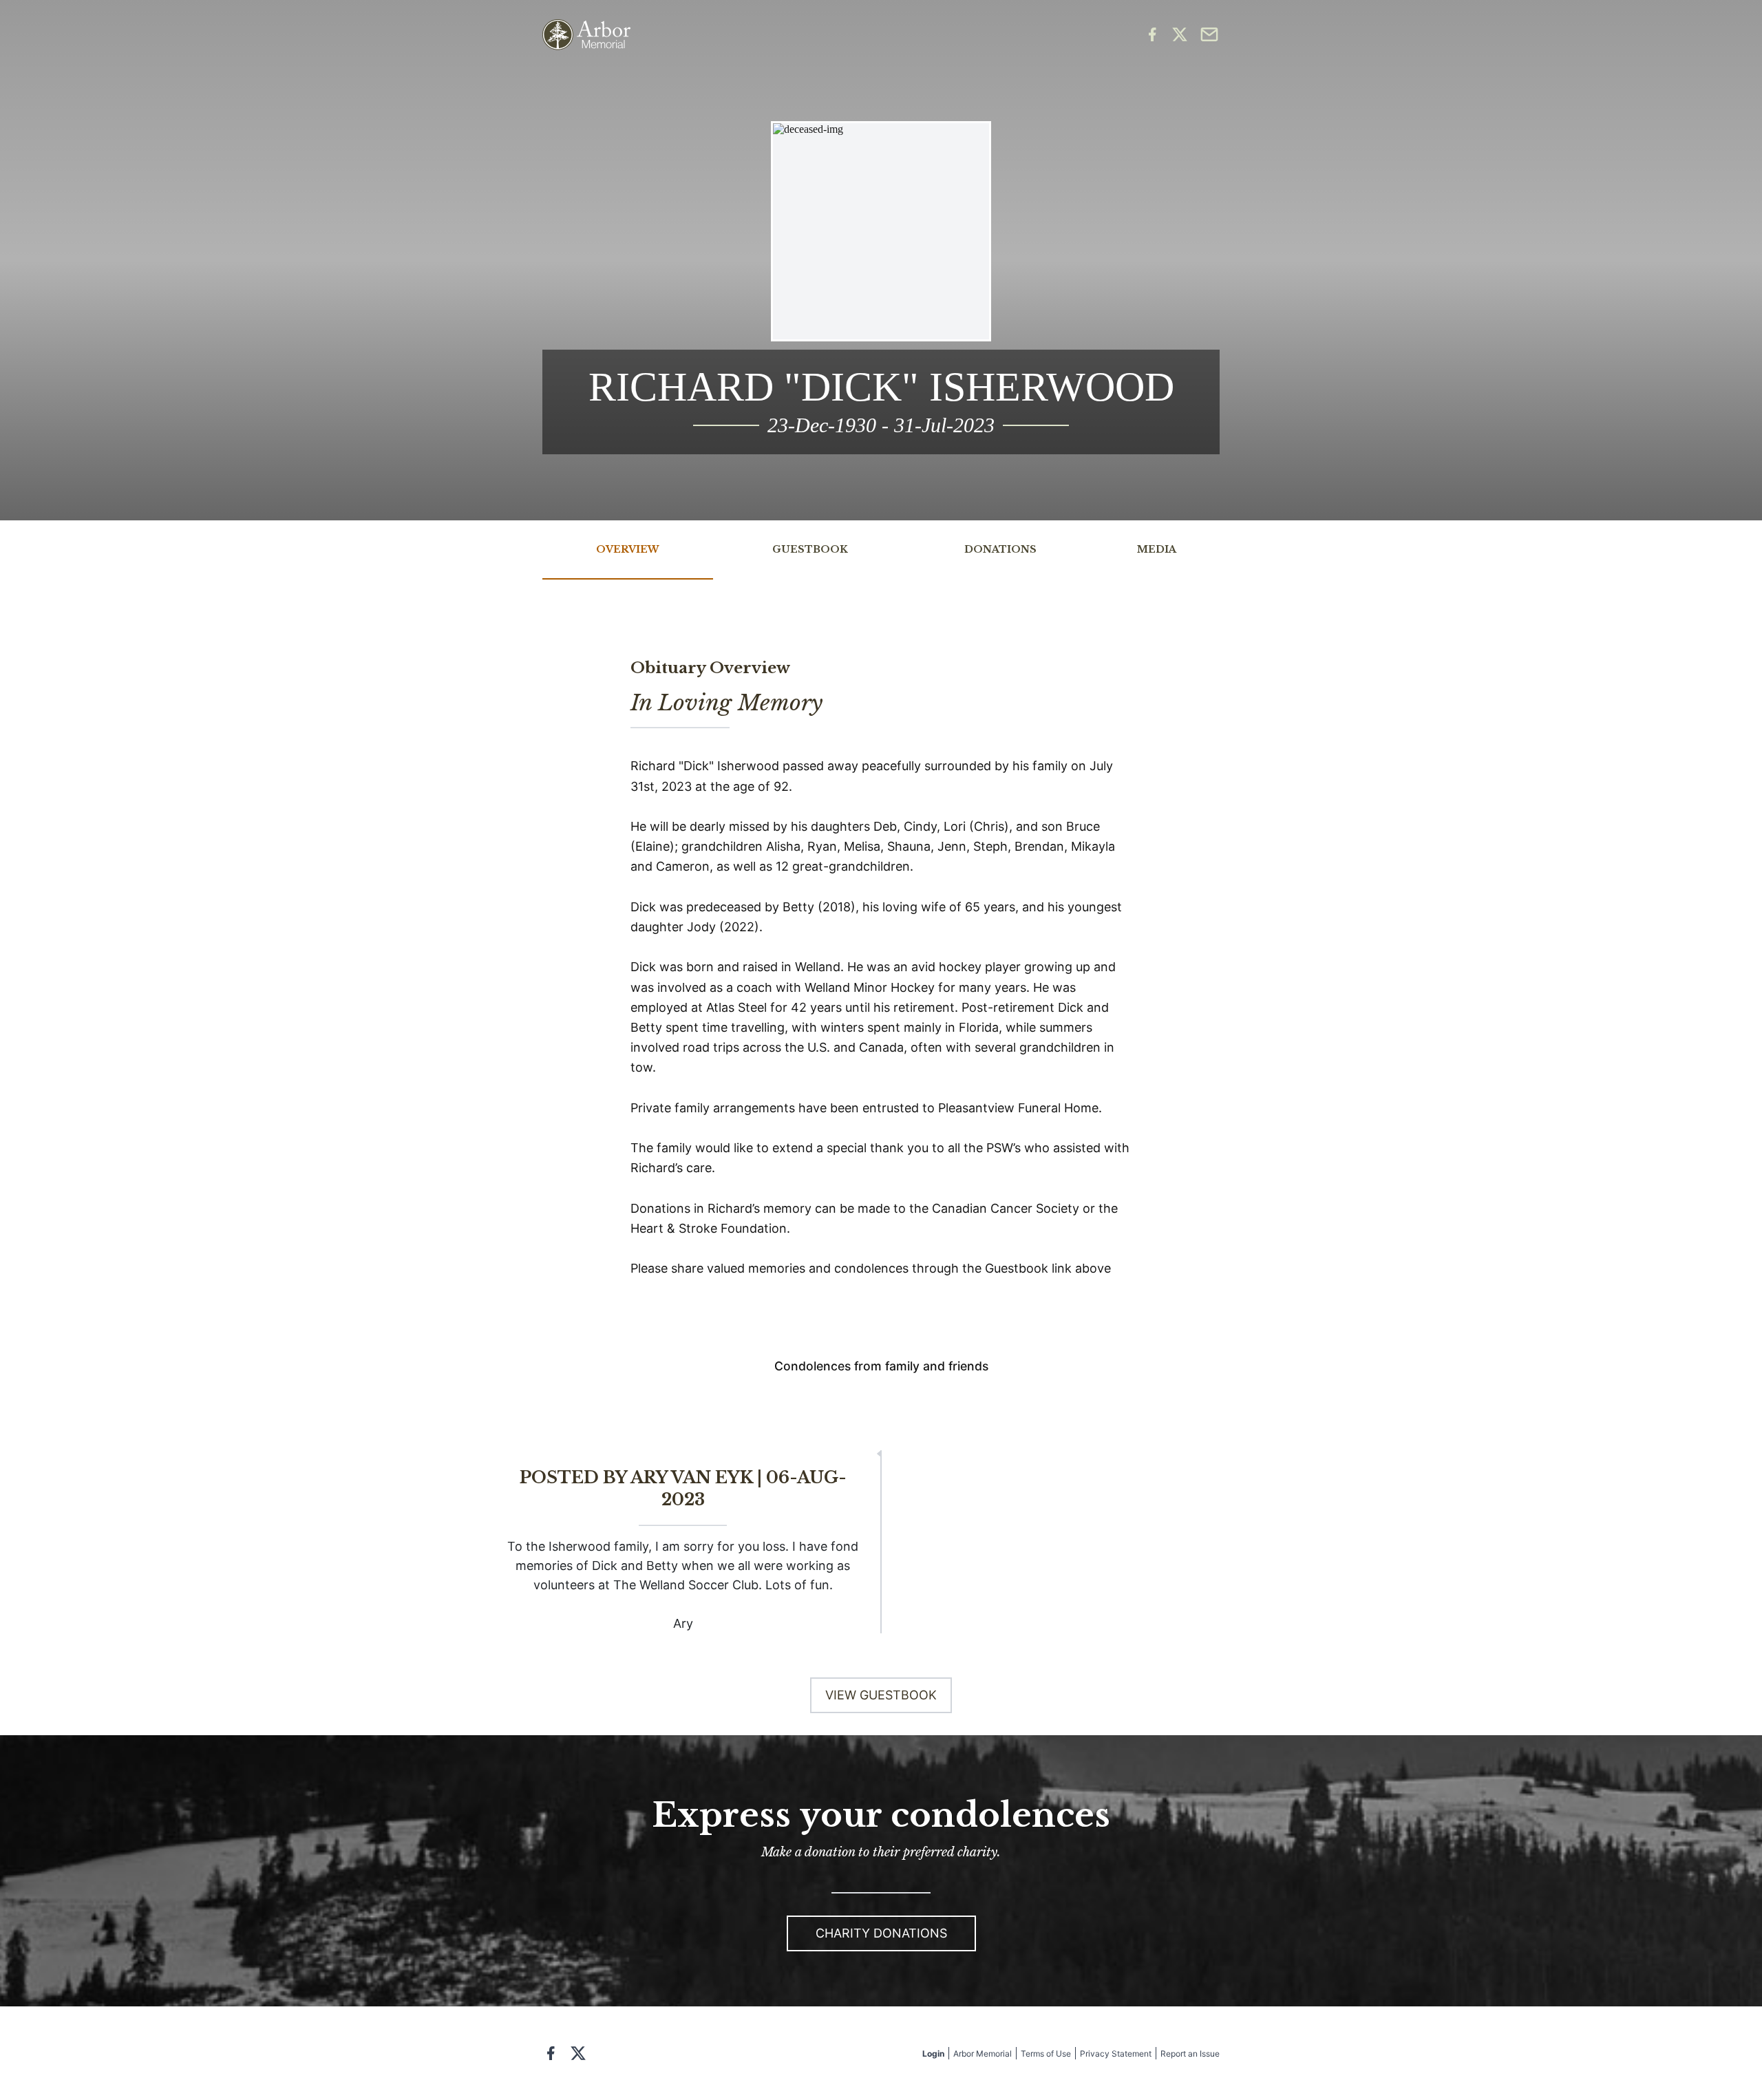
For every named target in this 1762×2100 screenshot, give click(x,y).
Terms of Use (1046, 2054)
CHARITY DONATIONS (881, 1933)
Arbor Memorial (983, 2054)
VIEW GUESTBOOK (881, 1695)
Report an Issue (1190, 2054)
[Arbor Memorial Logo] (586, 35)
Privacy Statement (1116, 2054)
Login (933, 2054)
